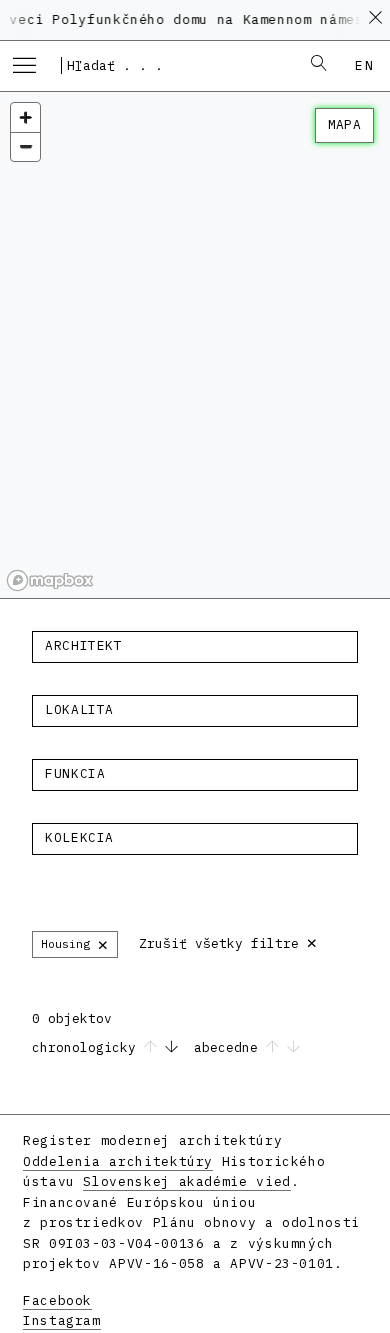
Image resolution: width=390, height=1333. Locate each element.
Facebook (57, 1300)
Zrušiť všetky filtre (228, 941)
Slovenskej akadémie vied (186, 1181)
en (364, 65)
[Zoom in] (25, 117)
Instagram (62, 1320)
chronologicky (88, 1047)
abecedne (230, 1047)
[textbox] (195, 646)
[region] (195, 345)
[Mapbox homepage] (50, 580)
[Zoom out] (25, 146)
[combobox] (174, 65)
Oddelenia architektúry (118, 1161)
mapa (344, 124)
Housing (75, 943)
